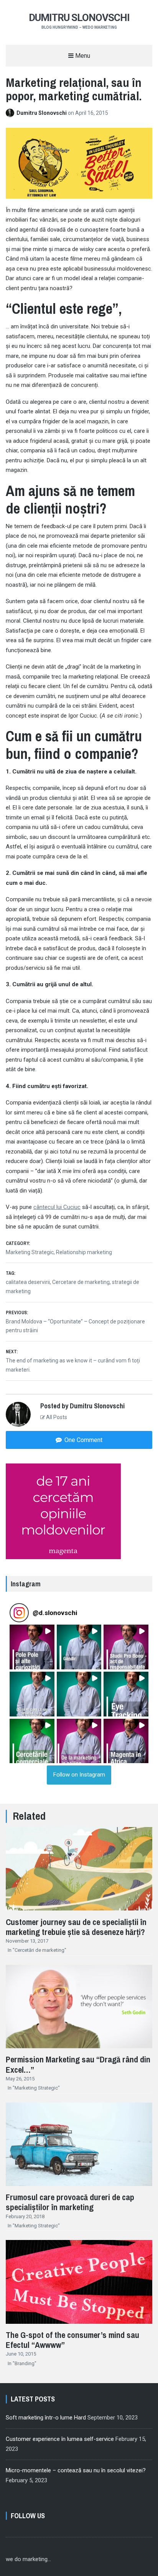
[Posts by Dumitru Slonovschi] (11, 113)
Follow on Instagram (79, 1775)
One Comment (83, 1440)
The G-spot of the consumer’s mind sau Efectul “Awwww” (72, 2340)
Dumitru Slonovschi (79, 18)
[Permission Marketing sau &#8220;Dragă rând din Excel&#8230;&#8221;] (79, 2049)
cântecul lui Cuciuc (57, 1207)
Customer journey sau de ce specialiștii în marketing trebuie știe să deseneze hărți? (76, 1927)
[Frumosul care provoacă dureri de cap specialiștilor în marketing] (79, 2187)
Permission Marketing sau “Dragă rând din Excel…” (78, 2064)
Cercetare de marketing (81, 1282)
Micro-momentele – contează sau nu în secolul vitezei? (76, 2470)
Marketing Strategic (30, 1252)
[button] (32, 1647)
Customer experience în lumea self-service (60, 2439)
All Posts (56, 1417)
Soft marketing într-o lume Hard (46, 2418)
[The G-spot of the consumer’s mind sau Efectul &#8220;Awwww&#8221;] (79, 2325)
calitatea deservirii (28, 1282)
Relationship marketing (84, 1252)
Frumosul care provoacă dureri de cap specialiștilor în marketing (70, 2202)
